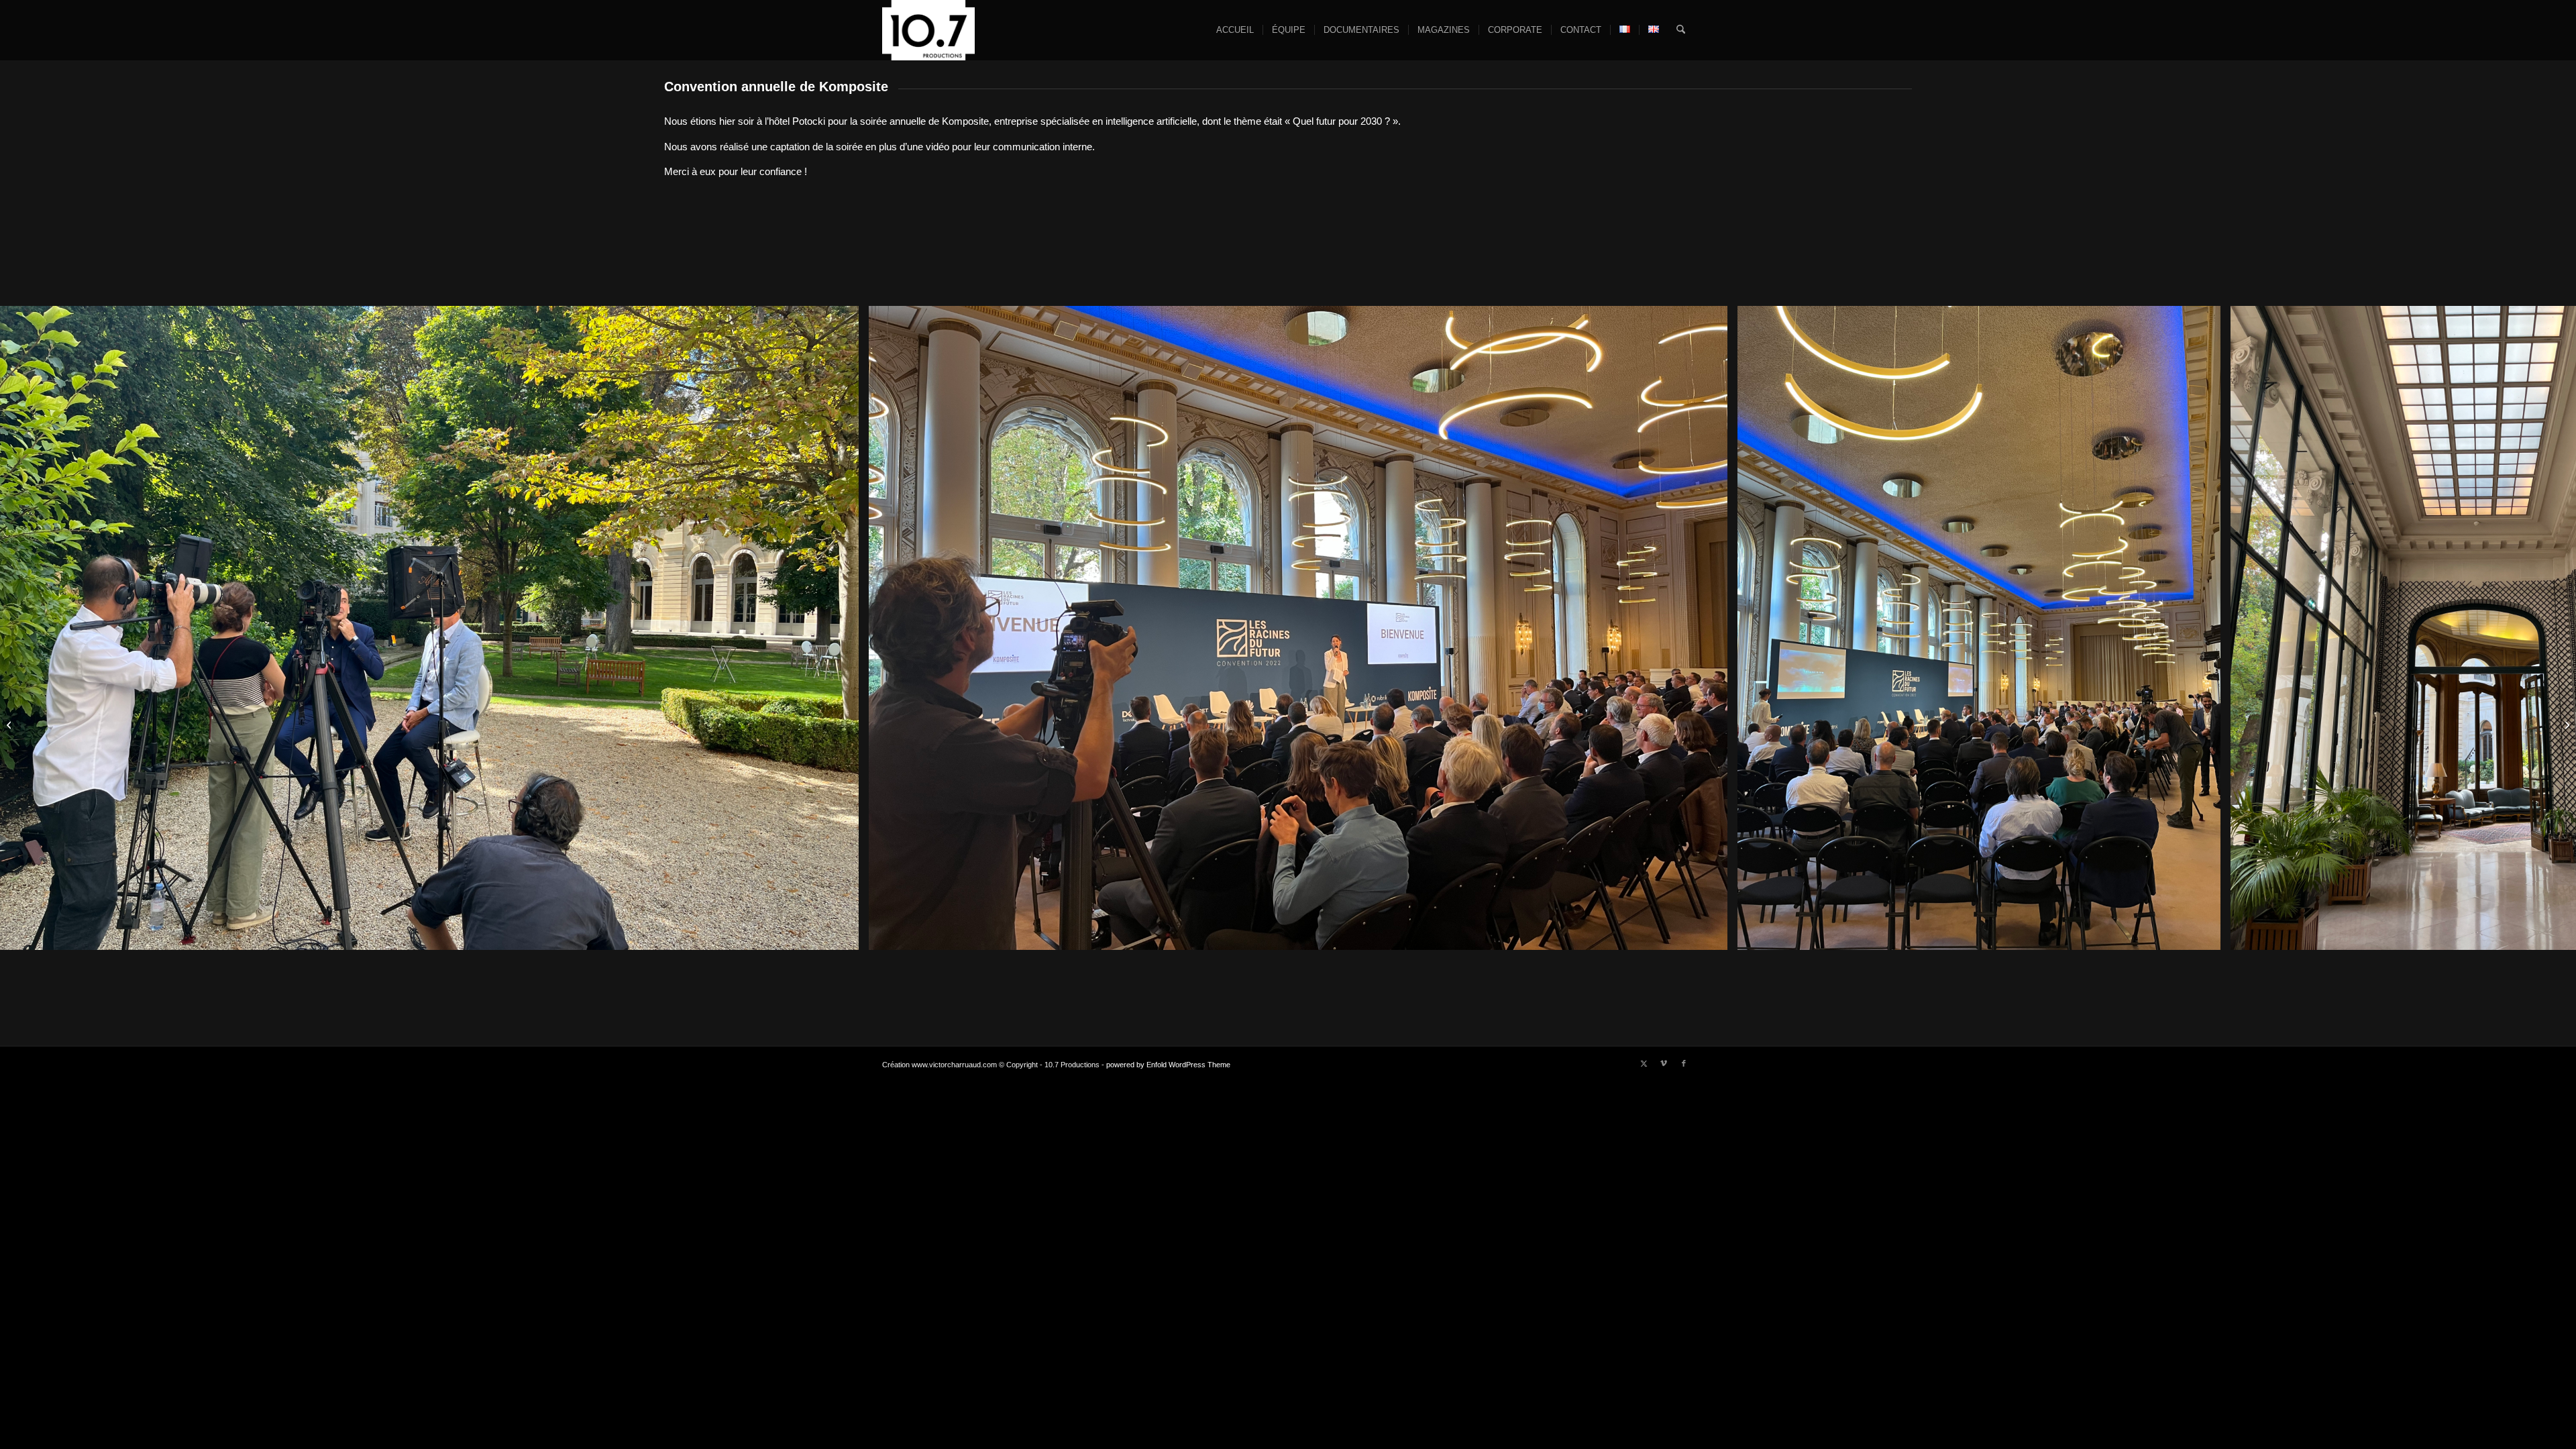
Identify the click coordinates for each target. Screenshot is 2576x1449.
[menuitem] (1235, 30)
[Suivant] (2546, 628)
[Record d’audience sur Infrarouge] (2566, 724)
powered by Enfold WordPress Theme (1168, 1065)
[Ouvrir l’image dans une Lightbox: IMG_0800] (1713, 935)
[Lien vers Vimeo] (1664, 1063)
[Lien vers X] (1644, 1063)
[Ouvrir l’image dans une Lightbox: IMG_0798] (2206, 935)
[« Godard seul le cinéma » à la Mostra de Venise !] (10, 724)
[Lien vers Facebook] (1684, 1063)
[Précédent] (30, 628)
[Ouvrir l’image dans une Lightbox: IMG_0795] (844, 935)
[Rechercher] (1681, 30)
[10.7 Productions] (928, 30)
